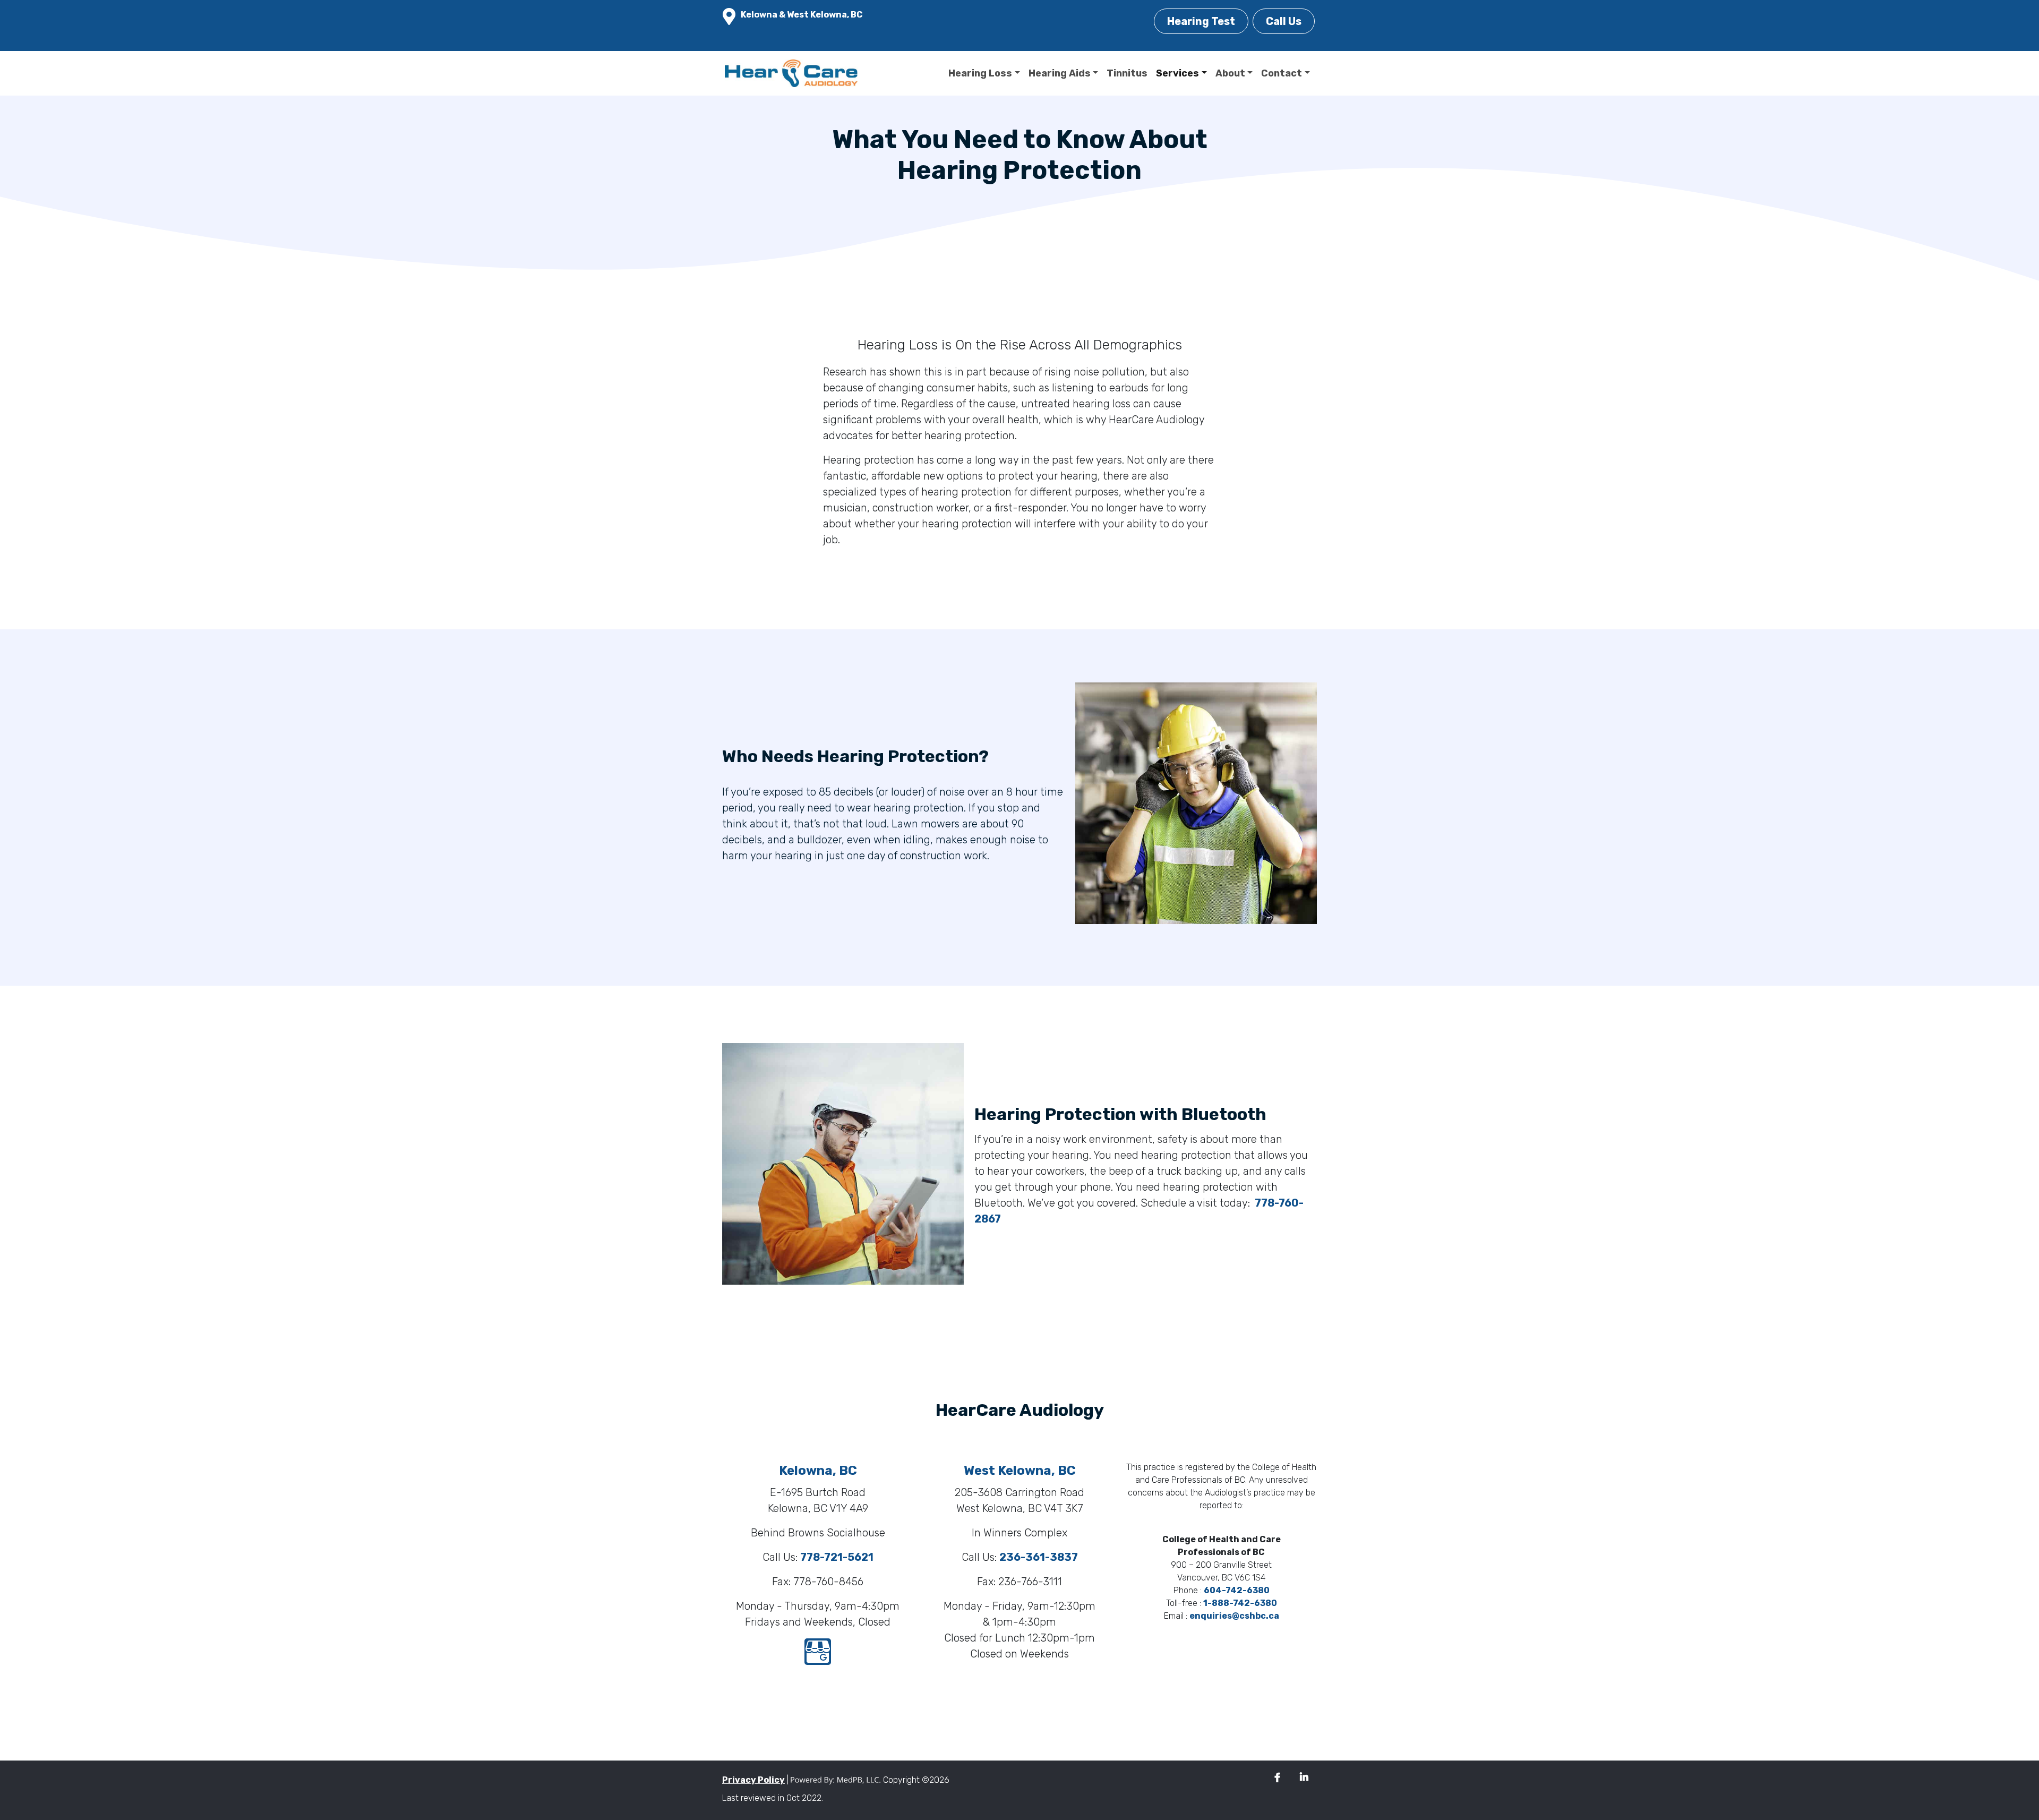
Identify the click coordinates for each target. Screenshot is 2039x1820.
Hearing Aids (1060, 73)
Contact (1282, 73)
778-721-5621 (837, 1557)
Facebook (1277, 1778)
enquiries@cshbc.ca (1234, 1616)
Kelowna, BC (818, 1471)
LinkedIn (1304, 1778)
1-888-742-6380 (1240, 1603)
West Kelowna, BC (1020, 1471)
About (1230, 73)
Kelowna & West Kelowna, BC (802, 15)
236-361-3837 (1039, 1557)
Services (1177, 73)
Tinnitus (1127, 73)
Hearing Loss (980, 73)
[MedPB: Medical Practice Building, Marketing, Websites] (836, 1780)
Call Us (1284, 21)
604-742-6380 (1237, 1590)
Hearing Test (1201, 21)
